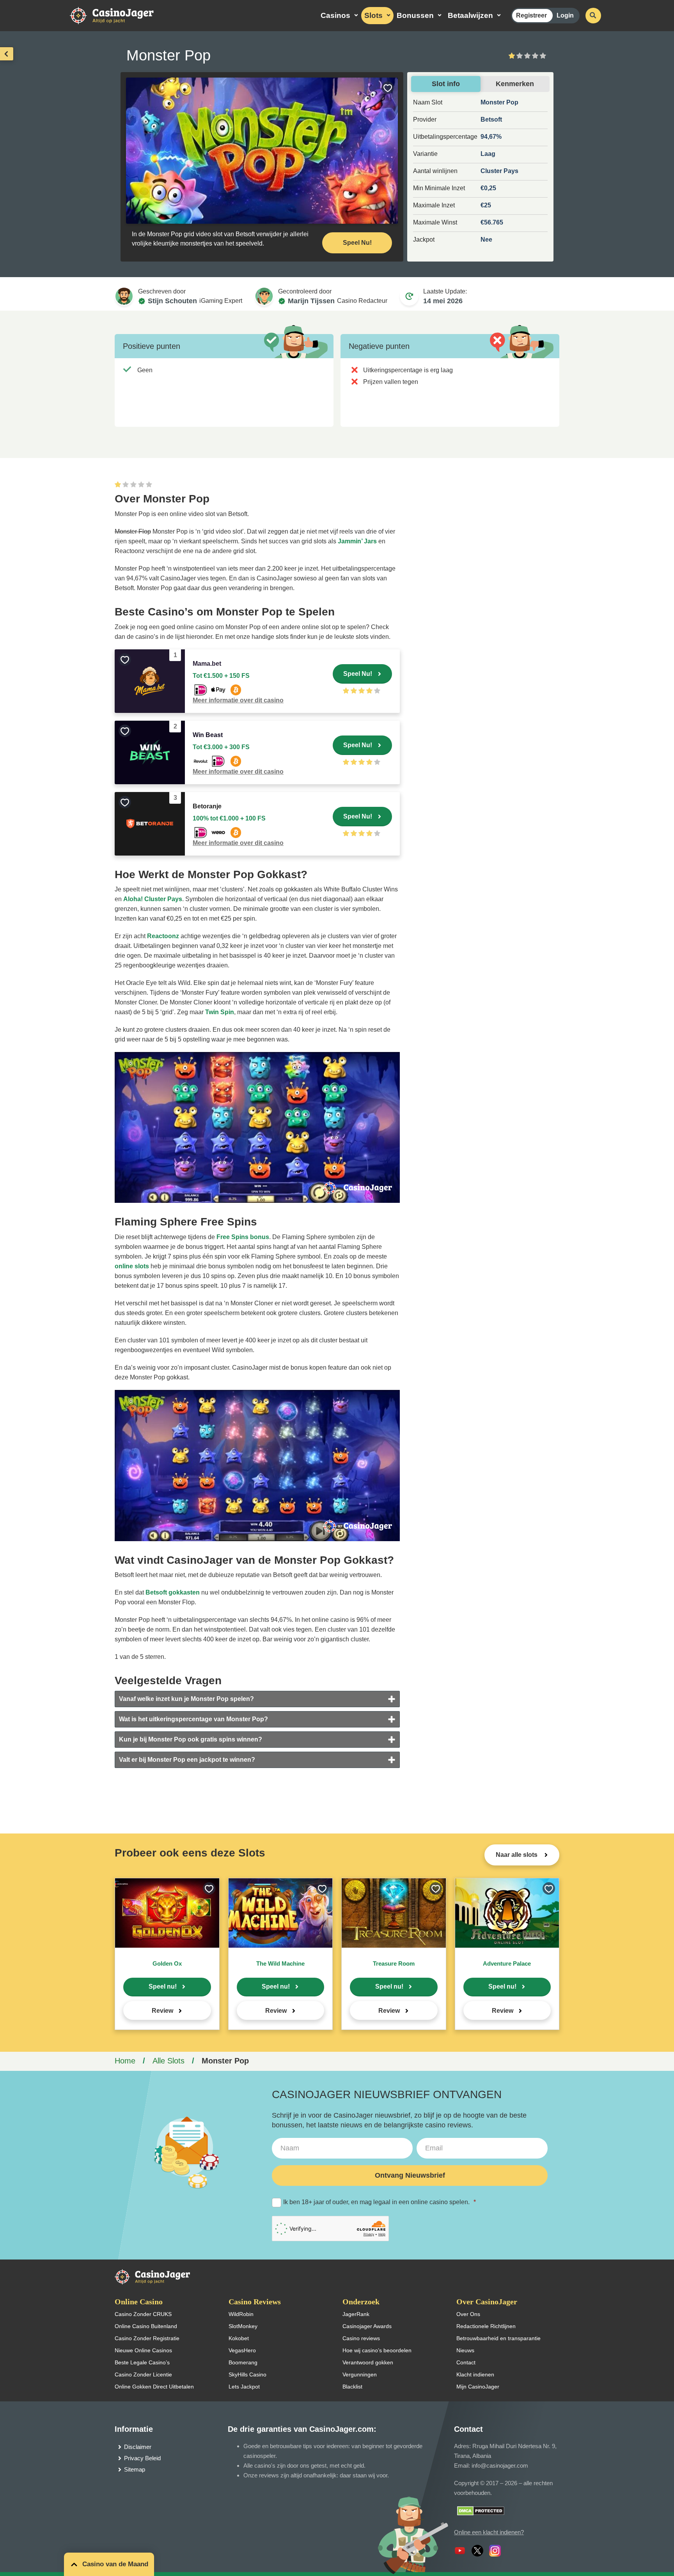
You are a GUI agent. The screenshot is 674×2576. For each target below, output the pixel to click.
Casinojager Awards (367, 2326)
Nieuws (465, 2350)
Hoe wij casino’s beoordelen (377, 2350)
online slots (132, 1266)
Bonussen (415, 15)
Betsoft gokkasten (173, 1592)
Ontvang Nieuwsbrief (410, 2175)
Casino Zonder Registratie (147, 2338)
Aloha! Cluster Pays (153, 899)
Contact (466, 2362)
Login (565, 15)
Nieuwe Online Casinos (143, 2350)
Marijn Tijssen (311, 301)
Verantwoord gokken (368, 2362)
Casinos (335, 15)
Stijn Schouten (172, 301)
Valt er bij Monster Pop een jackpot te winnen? (187, 1760)
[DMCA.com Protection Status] (481, 2510)
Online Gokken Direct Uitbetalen (154, 2387)
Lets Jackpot (244, 2387)
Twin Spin (220, 1012)
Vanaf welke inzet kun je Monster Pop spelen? (186, 1699)
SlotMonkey (243, 2326)
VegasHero (242, 2350)
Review (162, 2011)
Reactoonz (163, 936)
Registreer (531, 15)
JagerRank (356, 2314)
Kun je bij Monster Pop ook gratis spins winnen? (191, 1739)
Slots (373, 15)
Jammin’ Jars (357, 541)
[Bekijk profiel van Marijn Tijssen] (264, 296)
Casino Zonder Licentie (143, 2374)
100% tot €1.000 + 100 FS (229, 818)
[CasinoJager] (120, 15)
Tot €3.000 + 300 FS (221, 747)
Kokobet (239, 2338)
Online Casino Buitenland (146, 2326)
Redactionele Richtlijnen (486, 2326)
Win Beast (208, 735)
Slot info (446, 84)
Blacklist (352, 2387)
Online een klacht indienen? (489, 2532)
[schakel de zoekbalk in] (593, 16)
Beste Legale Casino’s (142, 2362)
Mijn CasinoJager (478, 2387)
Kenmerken (515, 84)
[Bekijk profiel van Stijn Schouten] (124, 296)
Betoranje (207, 806)
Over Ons (468, 2314)
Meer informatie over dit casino (238, 700)
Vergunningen (360, 2374)
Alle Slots (168, 2061)
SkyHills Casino (247, 2374)
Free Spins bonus (243, 1237)
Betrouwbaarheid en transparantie (498, 2338)
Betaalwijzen (470, 15)
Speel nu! (163, 1986)
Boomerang (243, 2362)
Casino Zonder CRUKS (143, 2314)
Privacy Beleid (142, 2458)
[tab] (257, 1699)
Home (125, 2061)
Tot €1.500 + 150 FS (221, 676)
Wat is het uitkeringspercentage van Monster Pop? (193, 1719)
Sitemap (135, 2469)
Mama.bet (207, 664)
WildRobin (241, 2314)
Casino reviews (361, 2338)
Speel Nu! (357, 243)
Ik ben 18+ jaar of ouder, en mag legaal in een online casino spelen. (380, 2202)
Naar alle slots (517, 1855)
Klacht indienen (475, 2374)
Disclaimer (138, 2447)
